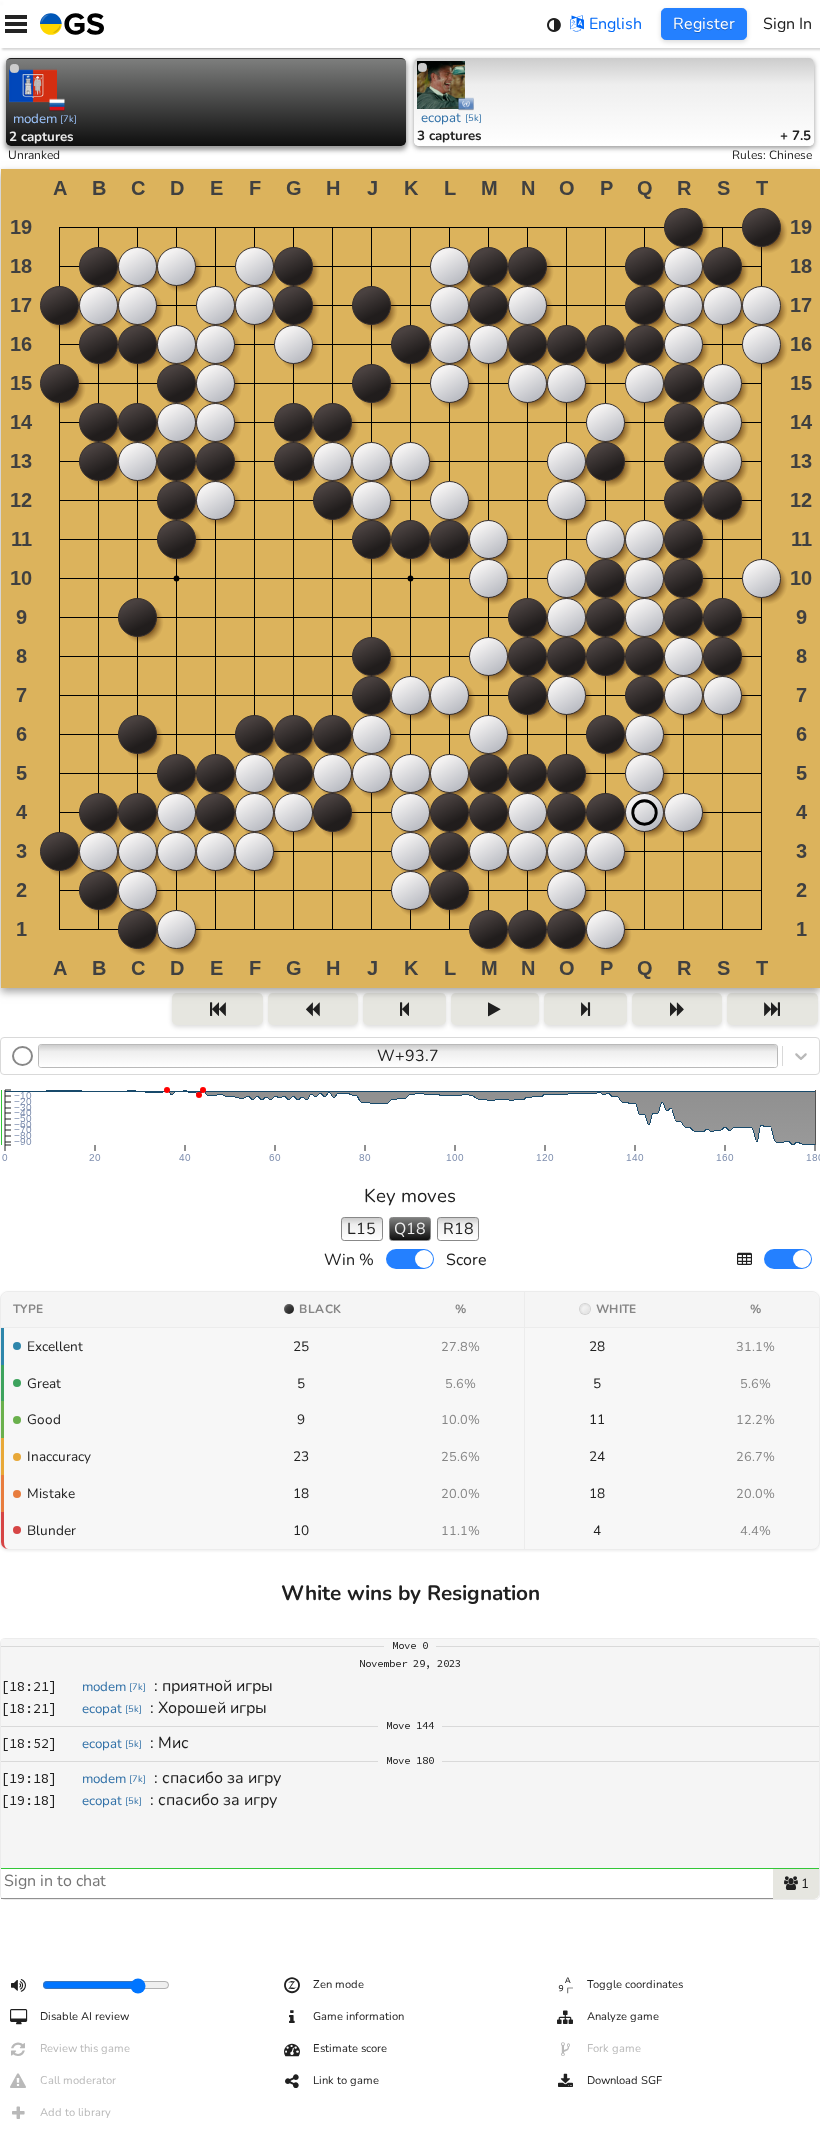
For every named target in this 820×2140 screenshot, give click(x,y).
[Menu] (16, 24)
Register (704, 24)
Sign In (787, 24)
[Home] (68, 24)
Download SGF (624, 2080)
